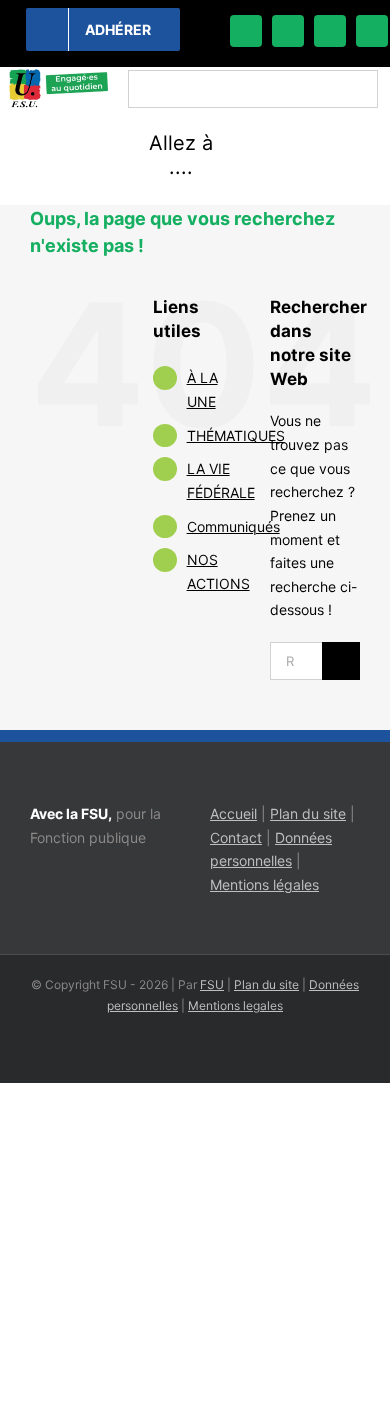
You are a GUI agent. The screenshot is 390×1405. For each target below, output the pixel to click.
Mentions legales (235, 1005)
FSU (212, 984)
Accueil (233, 813)
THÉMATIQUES (236, 435)
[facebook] (246, 31)
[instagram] (330, 31)
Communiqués (233, 526)
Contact (236, 837)
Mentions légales (264, 884)
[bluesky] (288, 31)
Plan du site (308, 813)
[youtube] (372, 31)
